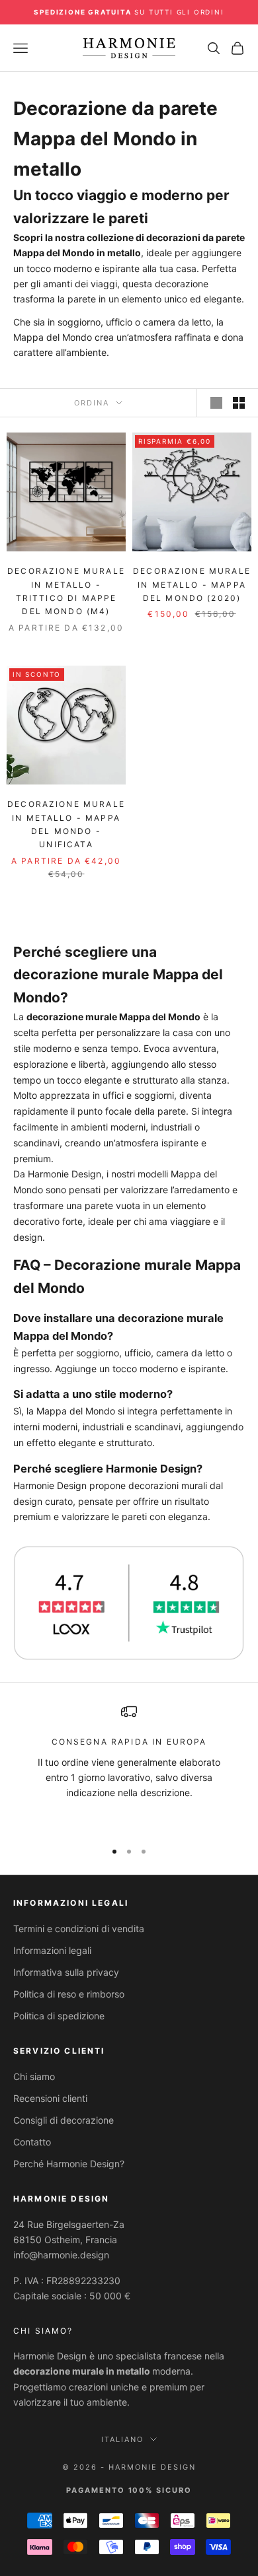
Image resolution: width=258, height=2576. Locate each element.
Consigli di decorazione (64, 2120)
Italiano (122, 2439)
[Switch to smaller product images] (239, 403)
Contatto (32, 2142)
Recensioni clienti (50, 2098)
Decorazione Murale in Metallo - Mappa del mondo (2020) (192, 584)
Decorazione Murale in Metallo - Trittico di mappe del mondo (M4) (66, 591)
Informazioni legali (52, 1950)
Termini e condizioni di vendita (79, 1929)
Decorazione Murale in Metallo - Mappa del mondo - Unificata (66, 824)
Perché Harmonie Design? (69, 2164)
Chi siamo (34, 2076)
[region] (129, 1766)
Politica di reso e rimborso (69, 1994)
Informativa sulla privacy (66, 1972)
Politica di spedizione (59, 2016)
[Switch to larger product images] (216, 403)
